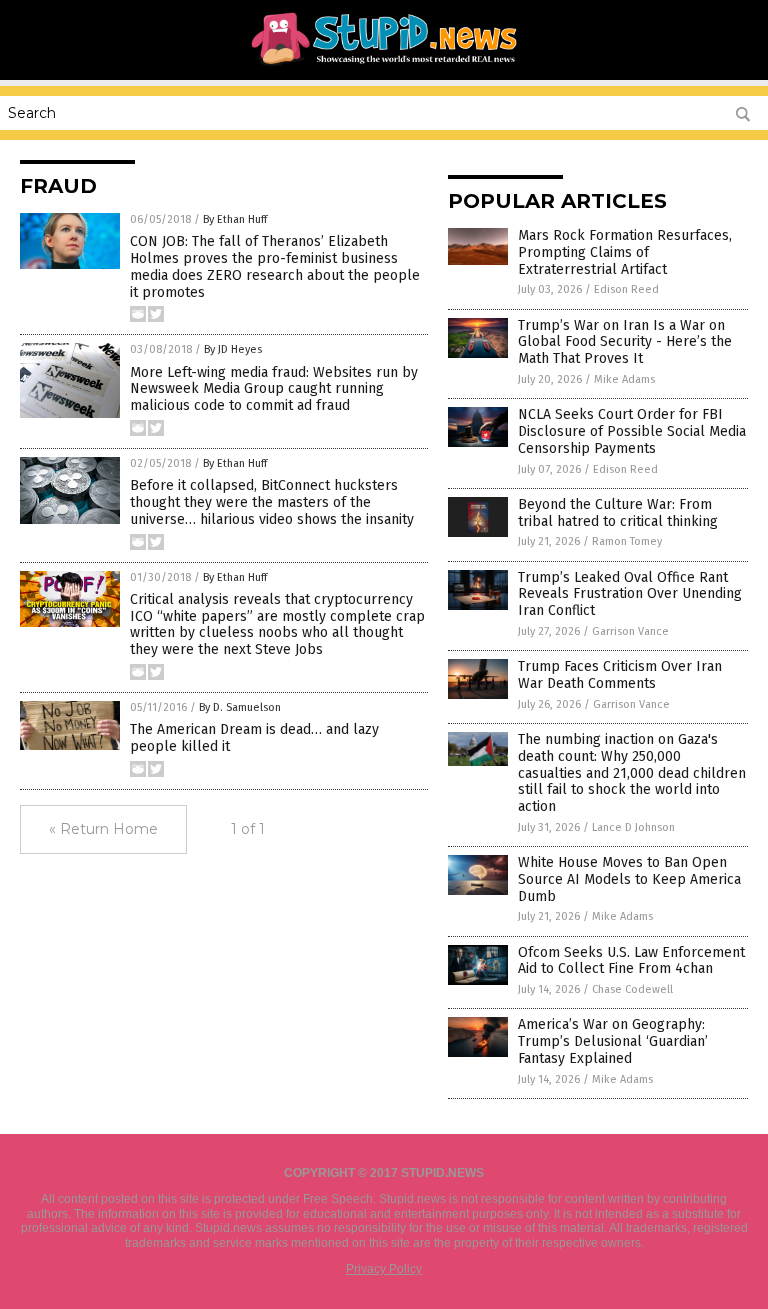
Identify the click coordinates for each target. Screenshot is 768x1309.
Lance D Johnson (633, 827)
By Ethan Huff (235, 219)
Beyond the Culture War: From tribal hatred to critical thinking (618, 513)
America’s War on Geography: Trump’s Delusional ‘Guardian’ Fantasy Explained (613, 1041)
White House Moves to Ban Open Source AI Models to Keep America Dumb (629, 879)
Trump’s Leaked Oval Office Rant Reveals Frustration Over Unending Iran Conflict (630, 594)
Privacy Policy (384, 1269)
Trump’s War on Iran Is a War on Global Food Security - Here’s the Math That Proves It (625, 342)
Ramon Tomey (627, 541)
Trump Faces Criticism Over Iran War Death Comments (620, 675)
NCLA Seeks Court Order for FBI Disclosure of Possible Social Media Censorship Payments (632, 431)
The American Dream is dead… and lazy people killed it (254, 738)
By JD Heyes (233, 349)
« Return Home (103, 829)
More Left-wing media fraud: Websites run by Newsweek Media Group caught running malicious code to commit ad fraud (274, 389)
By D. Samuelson (240, 707)
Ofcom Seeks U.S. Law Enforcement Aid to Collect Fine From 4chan (631, 961)
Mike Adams (624, 379)
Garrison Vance (630, 631)
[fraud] (384, 66)
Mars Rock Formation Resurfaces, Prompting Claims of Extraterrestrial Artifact (625, 252)
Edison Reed (626, 289)
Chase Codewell (632, 989)
